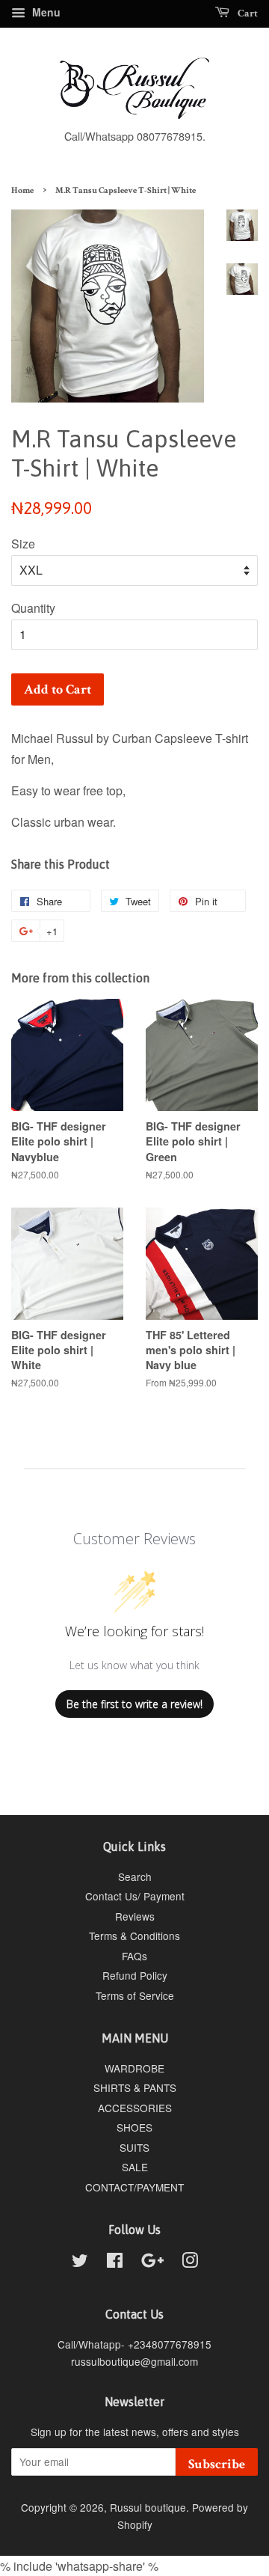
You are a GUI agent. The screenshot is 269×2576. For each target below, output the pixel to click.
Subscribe (217, 2464)
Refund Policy (135, 1975)
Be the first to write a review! (134, 1704)
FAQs (134, 1956)
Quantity (33, 608)
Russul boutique (148, 2507)
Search (135, 1876)
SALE (135, 2167)
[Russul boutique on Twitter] (80, 2263)
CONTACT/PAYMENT (134, 2187)
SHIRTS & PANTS (135, 2087)
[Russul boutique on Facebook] (115, 2263)
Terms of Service (135, 1995)
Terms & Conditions (134, 1936)
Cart (247, 13)
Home (22, 190)
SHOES (134, 2127)
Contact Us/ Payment (135, 1896)
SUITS (134, 2147)
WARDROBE (134, 2068)
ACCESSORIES (135, 2108)
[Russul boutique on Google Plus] (152, 2263)
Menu (45, 12)
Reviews (135, 1916)
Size (23, 544)
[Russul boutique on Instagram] (190, 2263)
